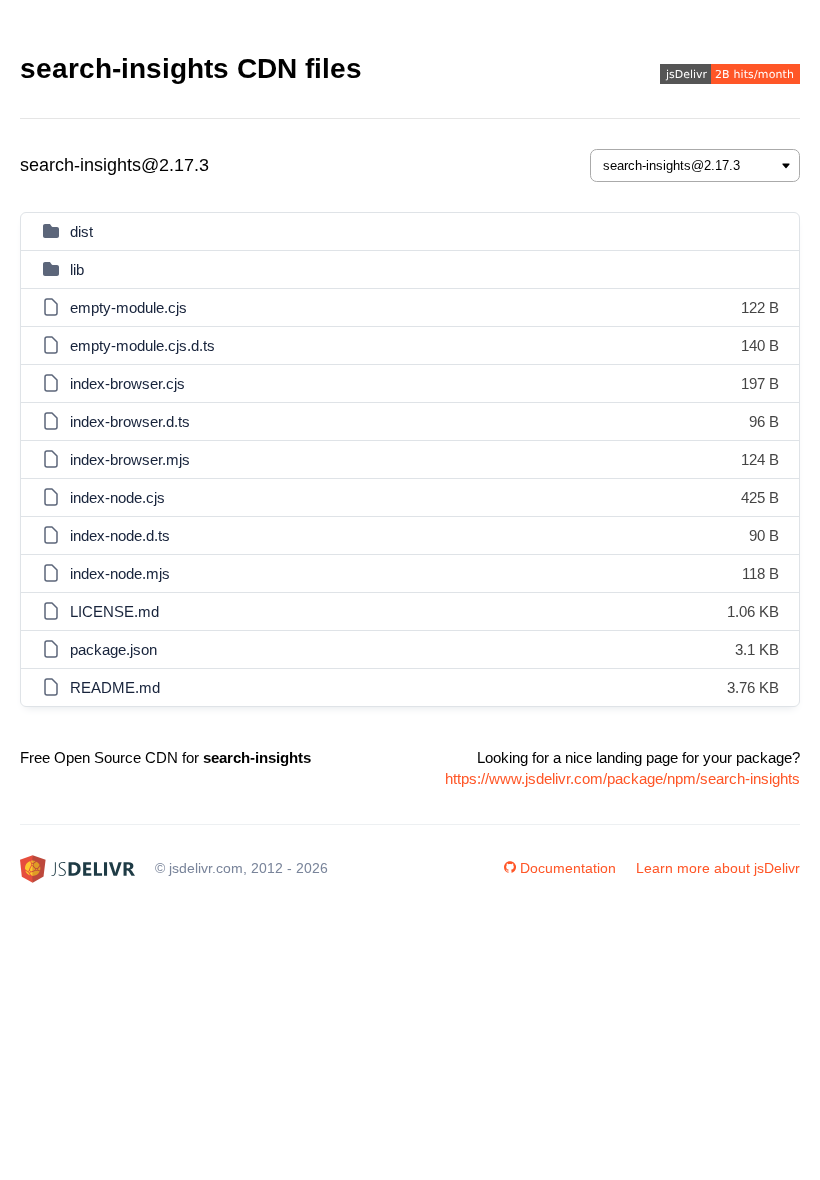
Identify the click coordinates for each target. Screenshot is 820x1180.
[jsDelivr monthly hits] (730, 76)
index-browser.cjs (127, 383)
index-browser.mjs (130, 459)
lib (77, 269)
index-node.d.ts (120, 535)
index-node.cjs (117, 497)
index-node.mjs (120, 573)
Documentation (568, 868)
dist (81, 231)
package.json (113, 649)
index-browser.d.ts (130, 421)
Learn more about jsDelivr (718, 868)
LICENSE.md (114, 611)
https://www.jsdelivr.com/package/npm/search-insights (622, 778)
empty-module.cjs (128, 307)
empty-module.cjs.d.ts (142, 345)
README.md (115, 687)
